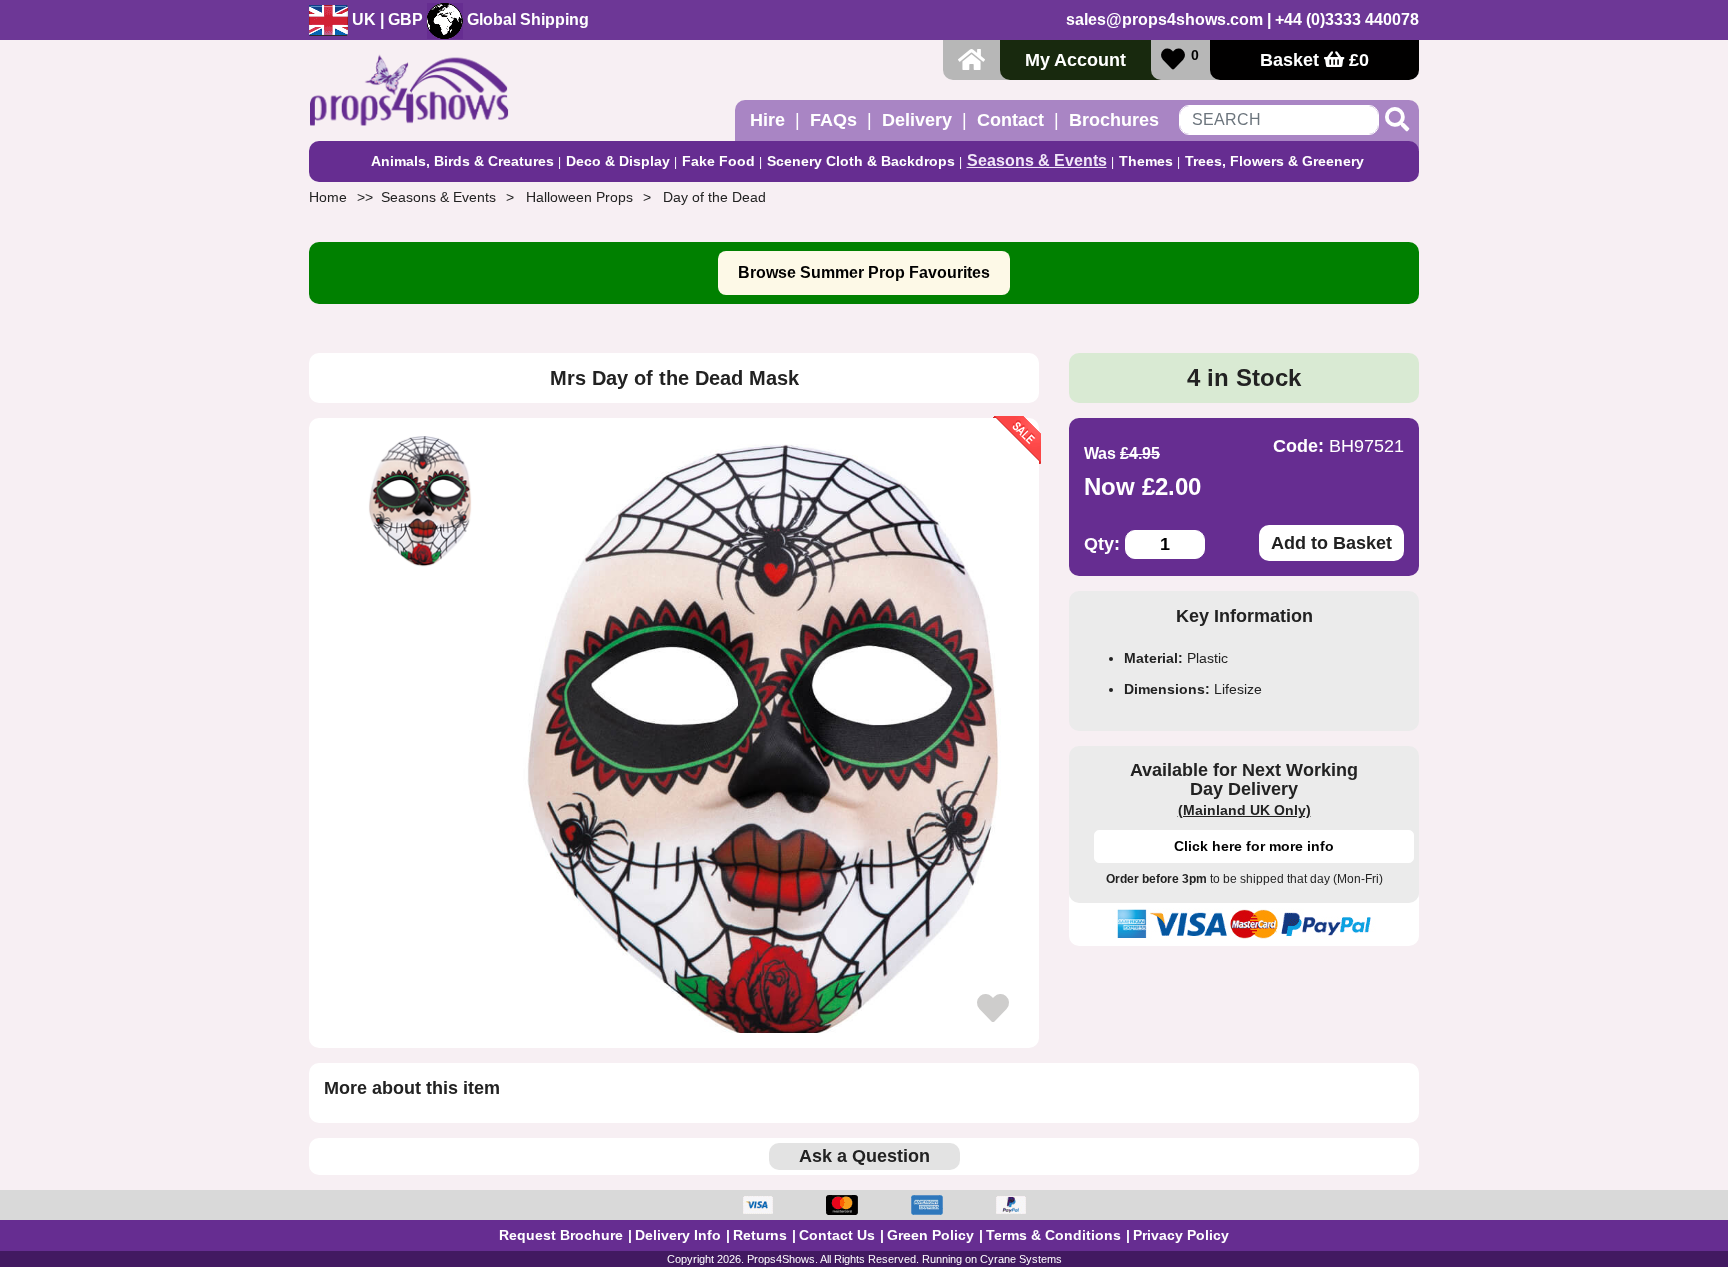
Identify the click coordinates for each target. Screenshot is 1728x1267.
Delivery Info (678, 1235)
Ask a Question (864, 1156)
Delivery (917, 120)
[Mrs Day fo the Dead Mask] (766, 733)
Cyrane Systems (1021, 1259)
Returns (760, 1235)
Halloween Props (579, 197)
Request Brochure (561, 1235)
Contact (1010, 120)
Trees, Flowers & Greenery (1274, 161)
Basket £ (1314, 60)
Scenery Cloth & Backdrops (861, 161)
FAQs (833, 120)
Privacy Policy (1181, 1235)
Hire (767, 120)
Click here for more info (1254, 846)
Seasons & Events (1037, 160)
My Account (1075, 60)
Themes (1146, 161)
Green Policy (930, 1235)
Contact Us (837, 1235)
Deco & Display (618, 161)
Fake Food (718, 161)
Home (328, 197)
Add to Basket (1331, 543)
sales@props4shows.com (1164, 19)
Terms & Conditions (1053, 1235)
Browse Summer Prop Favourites (864, 272)
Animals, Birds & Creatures (462, 161)
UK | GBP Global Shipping (468, 19)
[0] (1173, 59)
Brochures (1114, 120)
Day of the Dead (714, 197)
